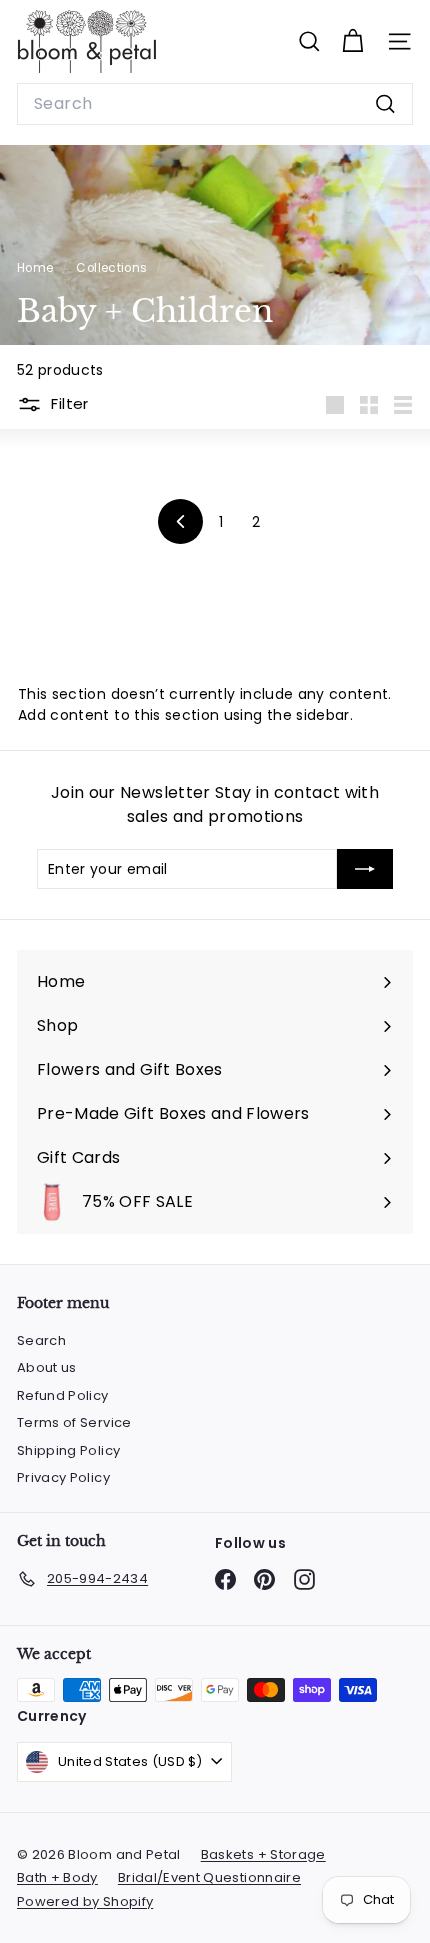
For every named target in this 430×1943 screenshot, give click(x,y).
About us (47, 1367)
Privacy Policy (63, 1477)
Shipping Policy (68, 1450)
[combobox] (215, 104)
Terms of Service (74, 1422)
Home (37, 268)
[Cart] (352, 41)
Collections (113, 268)
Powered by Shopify (85, 1901)
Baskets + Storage (263, 1854)
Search (41, 1340)
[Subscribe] (365, 869)
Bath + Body (57, 1877)
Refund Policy (63, 1395)
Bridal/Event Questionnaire (209, 1877)
